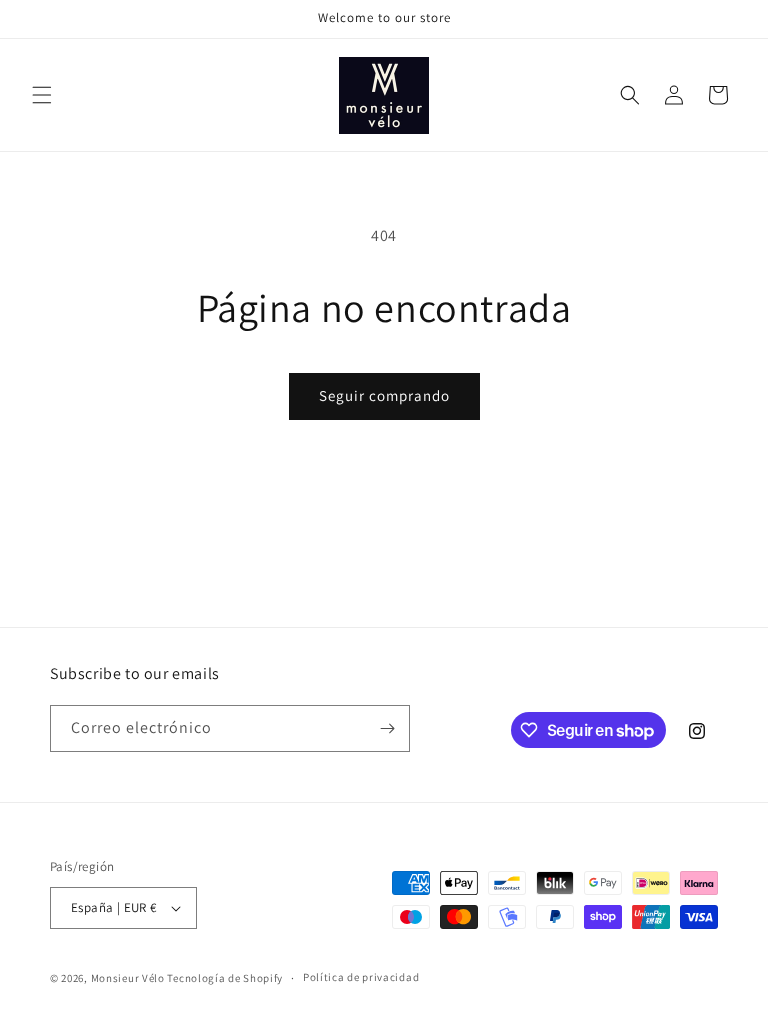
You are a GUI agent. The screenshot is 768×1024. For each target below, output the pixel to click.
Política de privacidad (361, 977)
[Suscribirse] (387, 728)
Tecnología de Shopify (225, 978)
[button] (42, 95)
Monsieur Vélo (128, 978)
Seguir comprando (384, 395)
